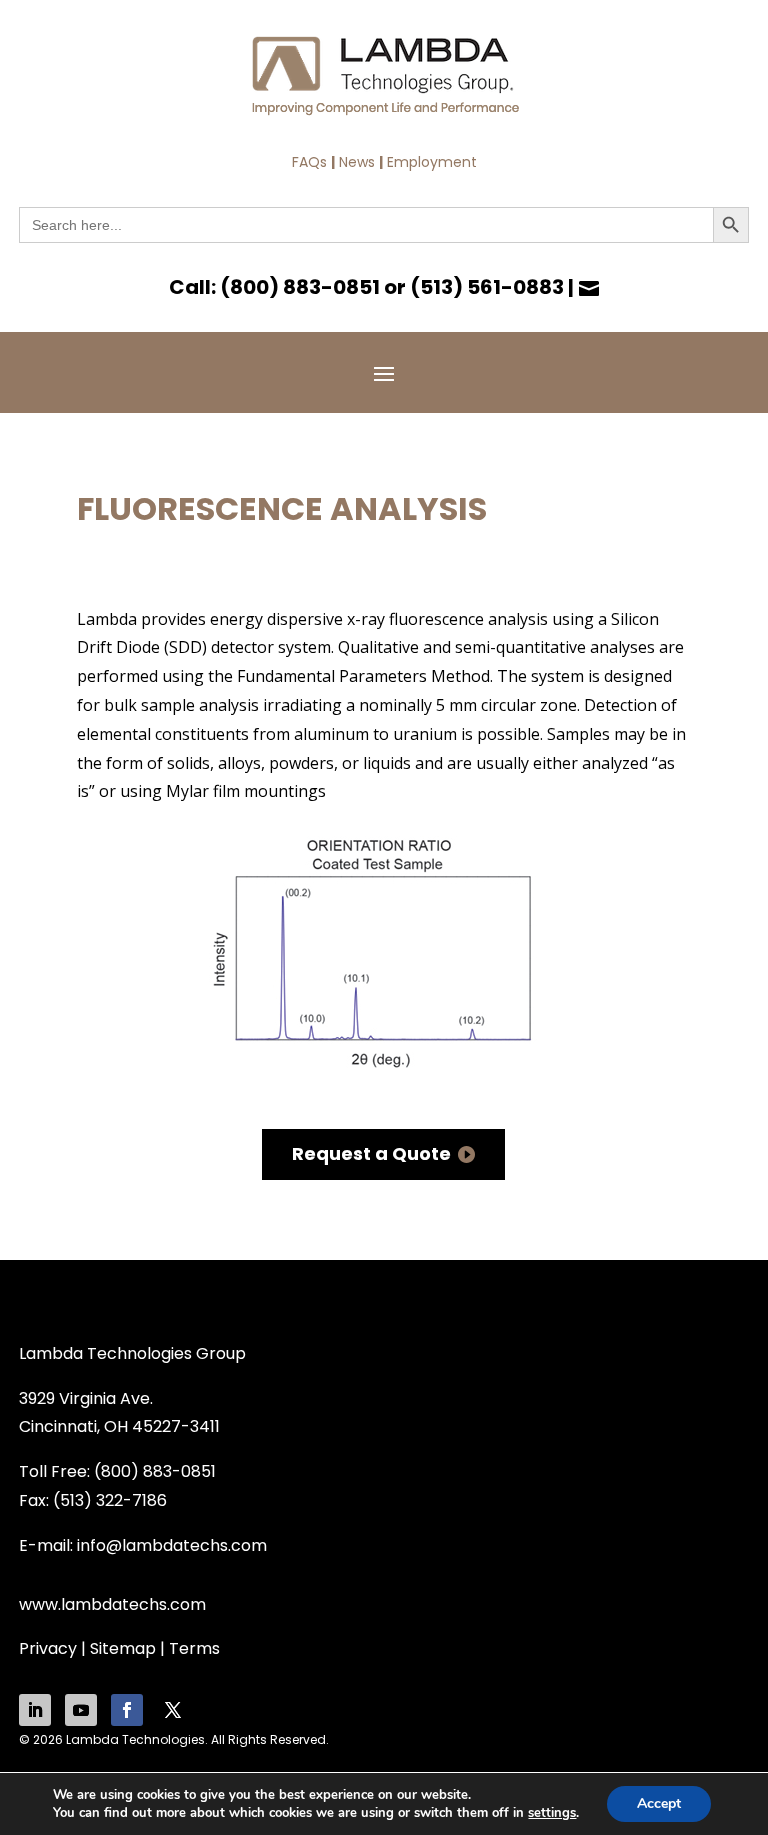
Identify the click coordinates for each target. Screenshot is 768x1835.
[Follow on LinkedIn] (35, 1710)
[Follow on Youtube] (81, 1710)
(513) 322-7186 (110, 1500)
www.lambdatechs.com (112, 1604)
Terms (194, 1648)
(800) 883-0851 (300, 287)
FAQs (309, 162)
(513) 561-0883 (487, 287)
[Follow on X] (173, 1710)
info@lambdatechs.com (172, 1545)
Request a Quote (371, 1153)
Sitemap (123, 1648)
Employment (432, 162)
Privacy (48, 1648)
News (357, 162)
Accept (659, 1803)
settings (552, 1813)
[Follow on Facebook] (127, 1710)
